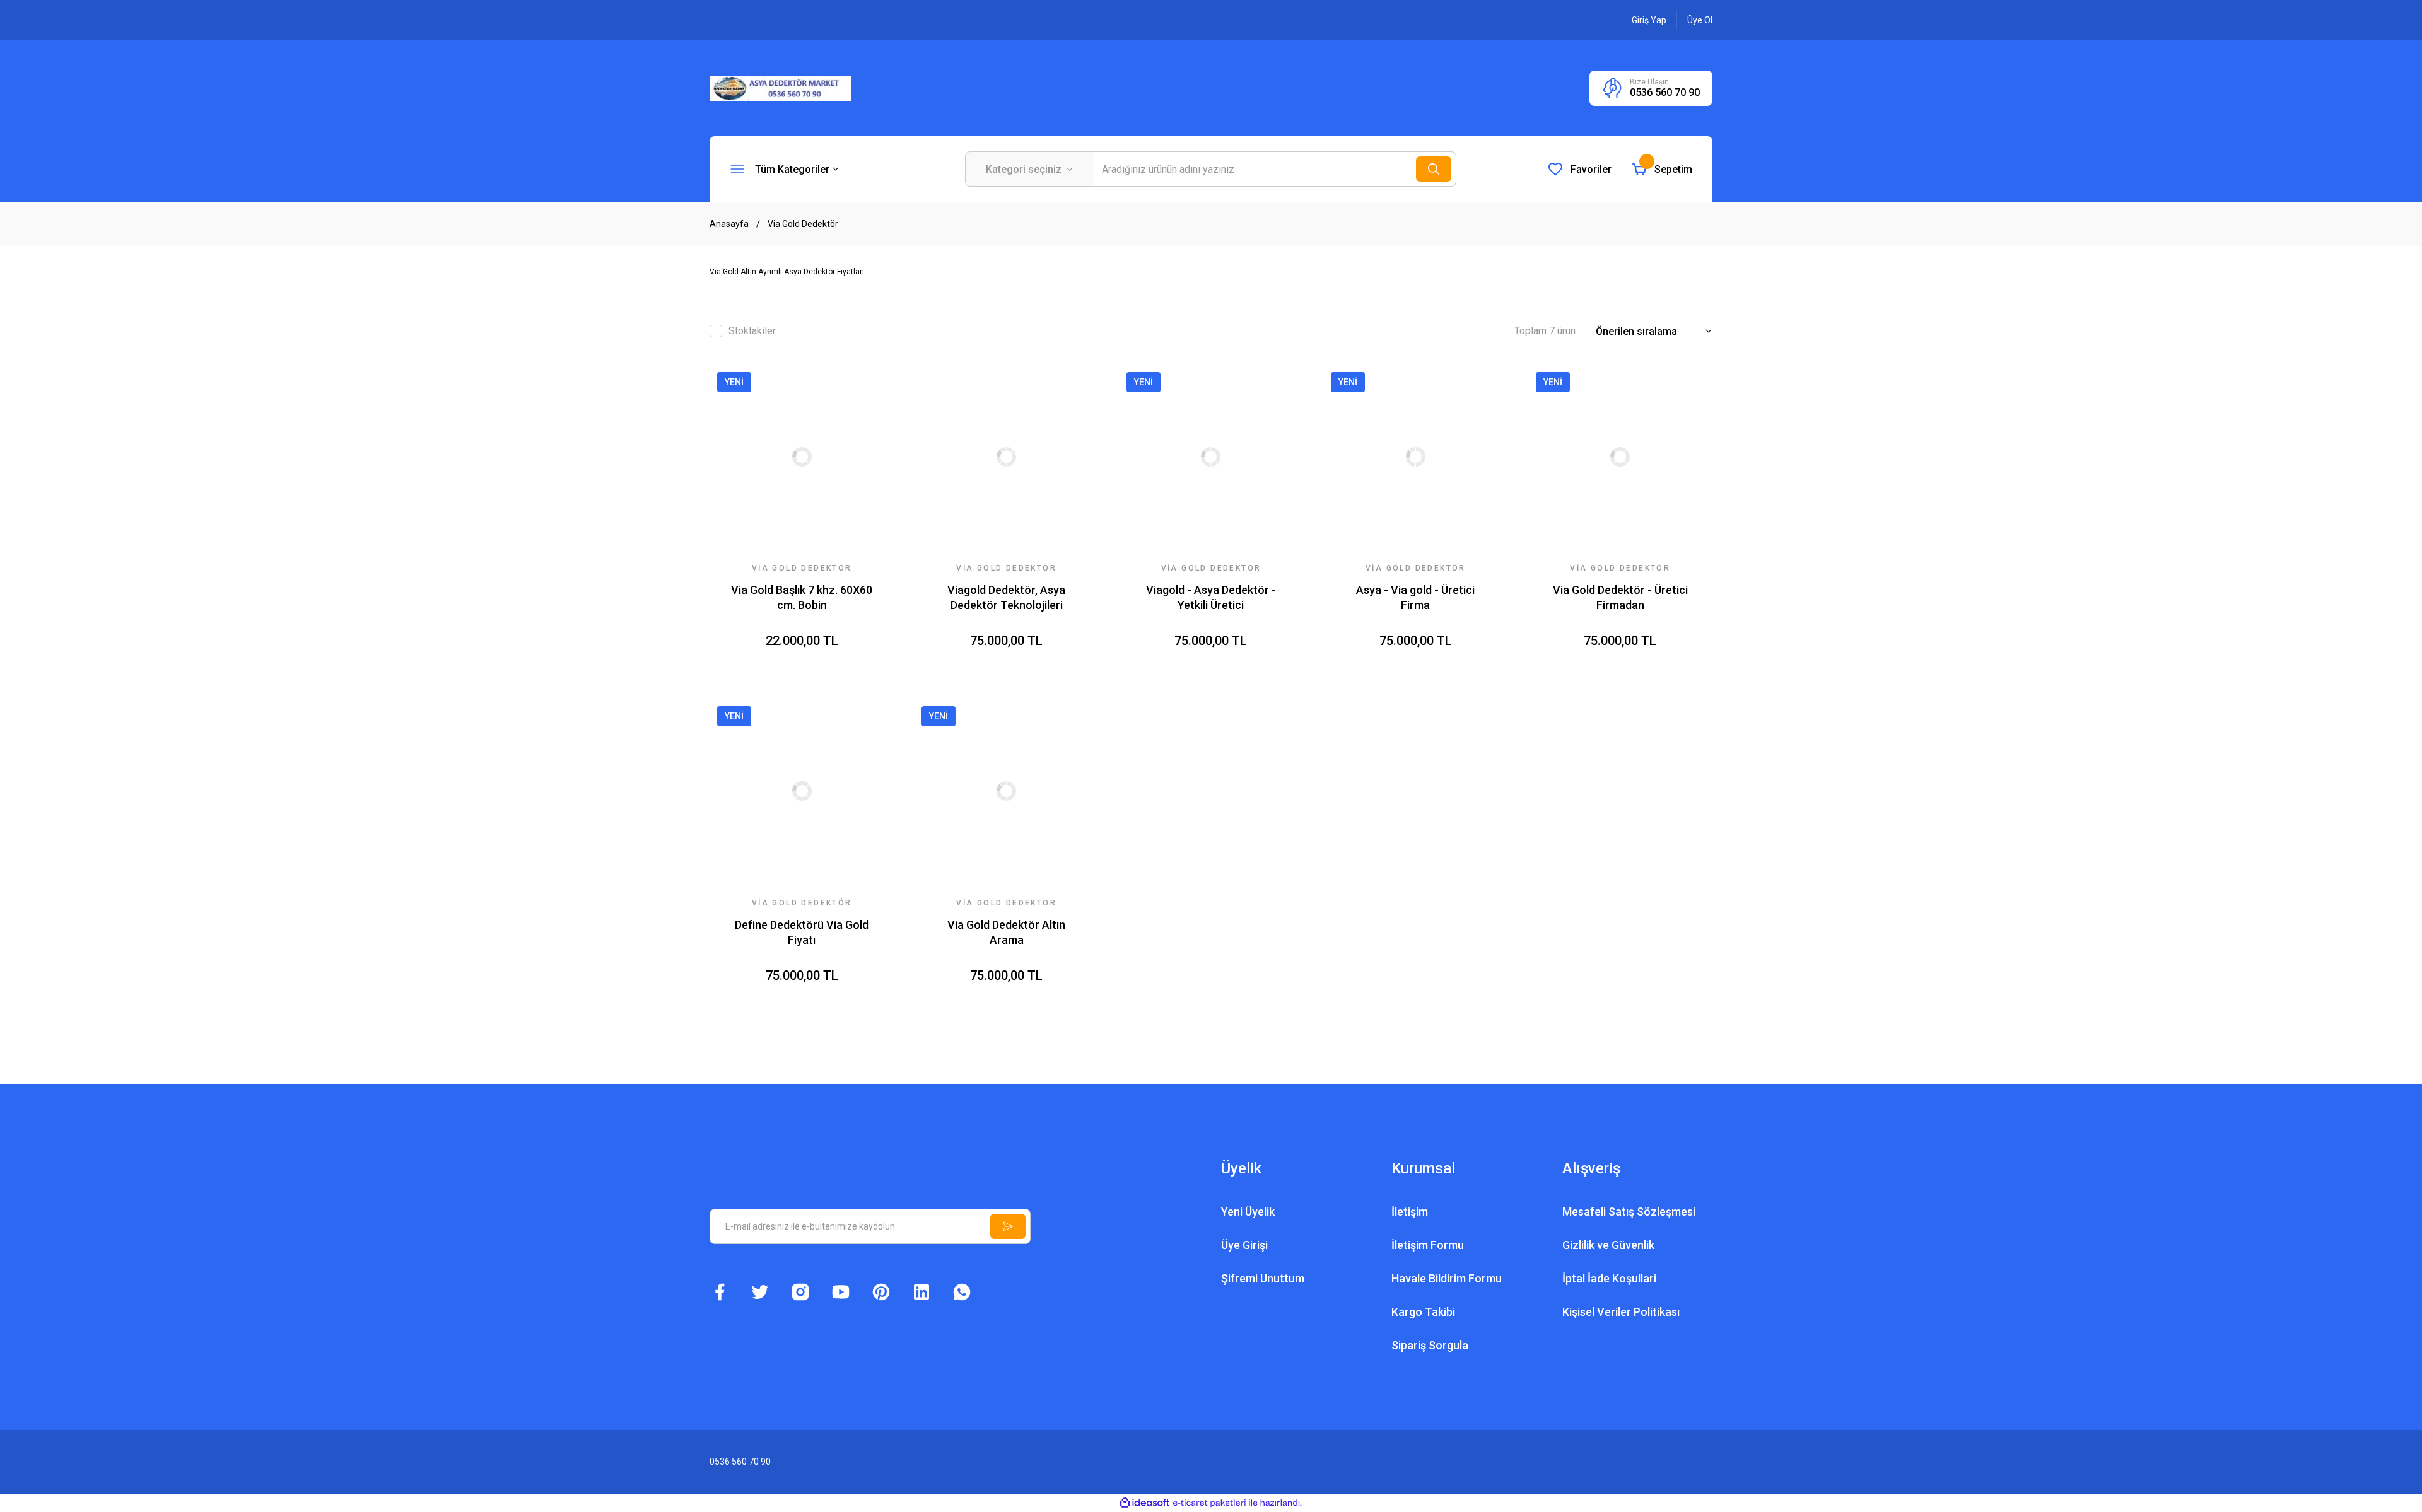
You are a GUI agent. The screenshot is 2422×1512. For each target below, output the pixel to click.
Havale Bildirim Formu (1447, 1278)
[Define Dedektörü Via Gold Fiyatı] (802, 791)
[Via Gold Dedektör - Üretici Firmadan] (1620, 457)
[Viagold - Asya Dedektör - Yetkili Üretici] (1211, 457)
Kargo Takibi (1423, 1312)
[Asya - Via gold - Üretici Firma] (1415, 457)
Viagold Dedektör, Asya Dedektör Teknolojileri (1006, 597)
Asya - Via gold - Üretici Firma (1415, 597)
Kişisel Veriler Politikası (1621, 1312)
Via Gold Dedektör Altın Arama (1006, 932)
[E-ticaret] (1209, 1503)
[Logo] (780, 88)
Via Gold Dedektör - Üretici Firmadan (1620, 597)
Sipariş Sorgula (1430, 1345)
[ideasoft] (1145, 1503)
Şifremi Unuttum (1263, 1278)
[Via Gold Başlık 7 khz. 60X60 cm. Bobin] (802, 457)
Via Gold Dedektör (803, 224)
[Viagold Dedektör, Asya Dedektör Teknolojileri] (1006, 457)
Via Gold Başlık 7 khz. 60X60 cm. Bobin (802, 597)
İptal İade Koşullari (1609, 1278)
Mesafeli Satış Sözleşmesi (1629, 1212)
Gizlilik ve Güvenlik (1608, 1245)
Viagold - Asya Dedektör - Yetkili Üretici (1211, 597)
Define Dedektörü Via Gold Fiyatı (802, 932)
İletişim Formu (1428, 1245)
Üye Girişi (1244, 1245)
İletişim (1410, 1212)
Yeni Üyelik (1248, 1212)
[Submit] (1008, 1226)
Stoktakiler (752, 331)
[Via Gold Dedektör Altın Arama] (1006, 791)
